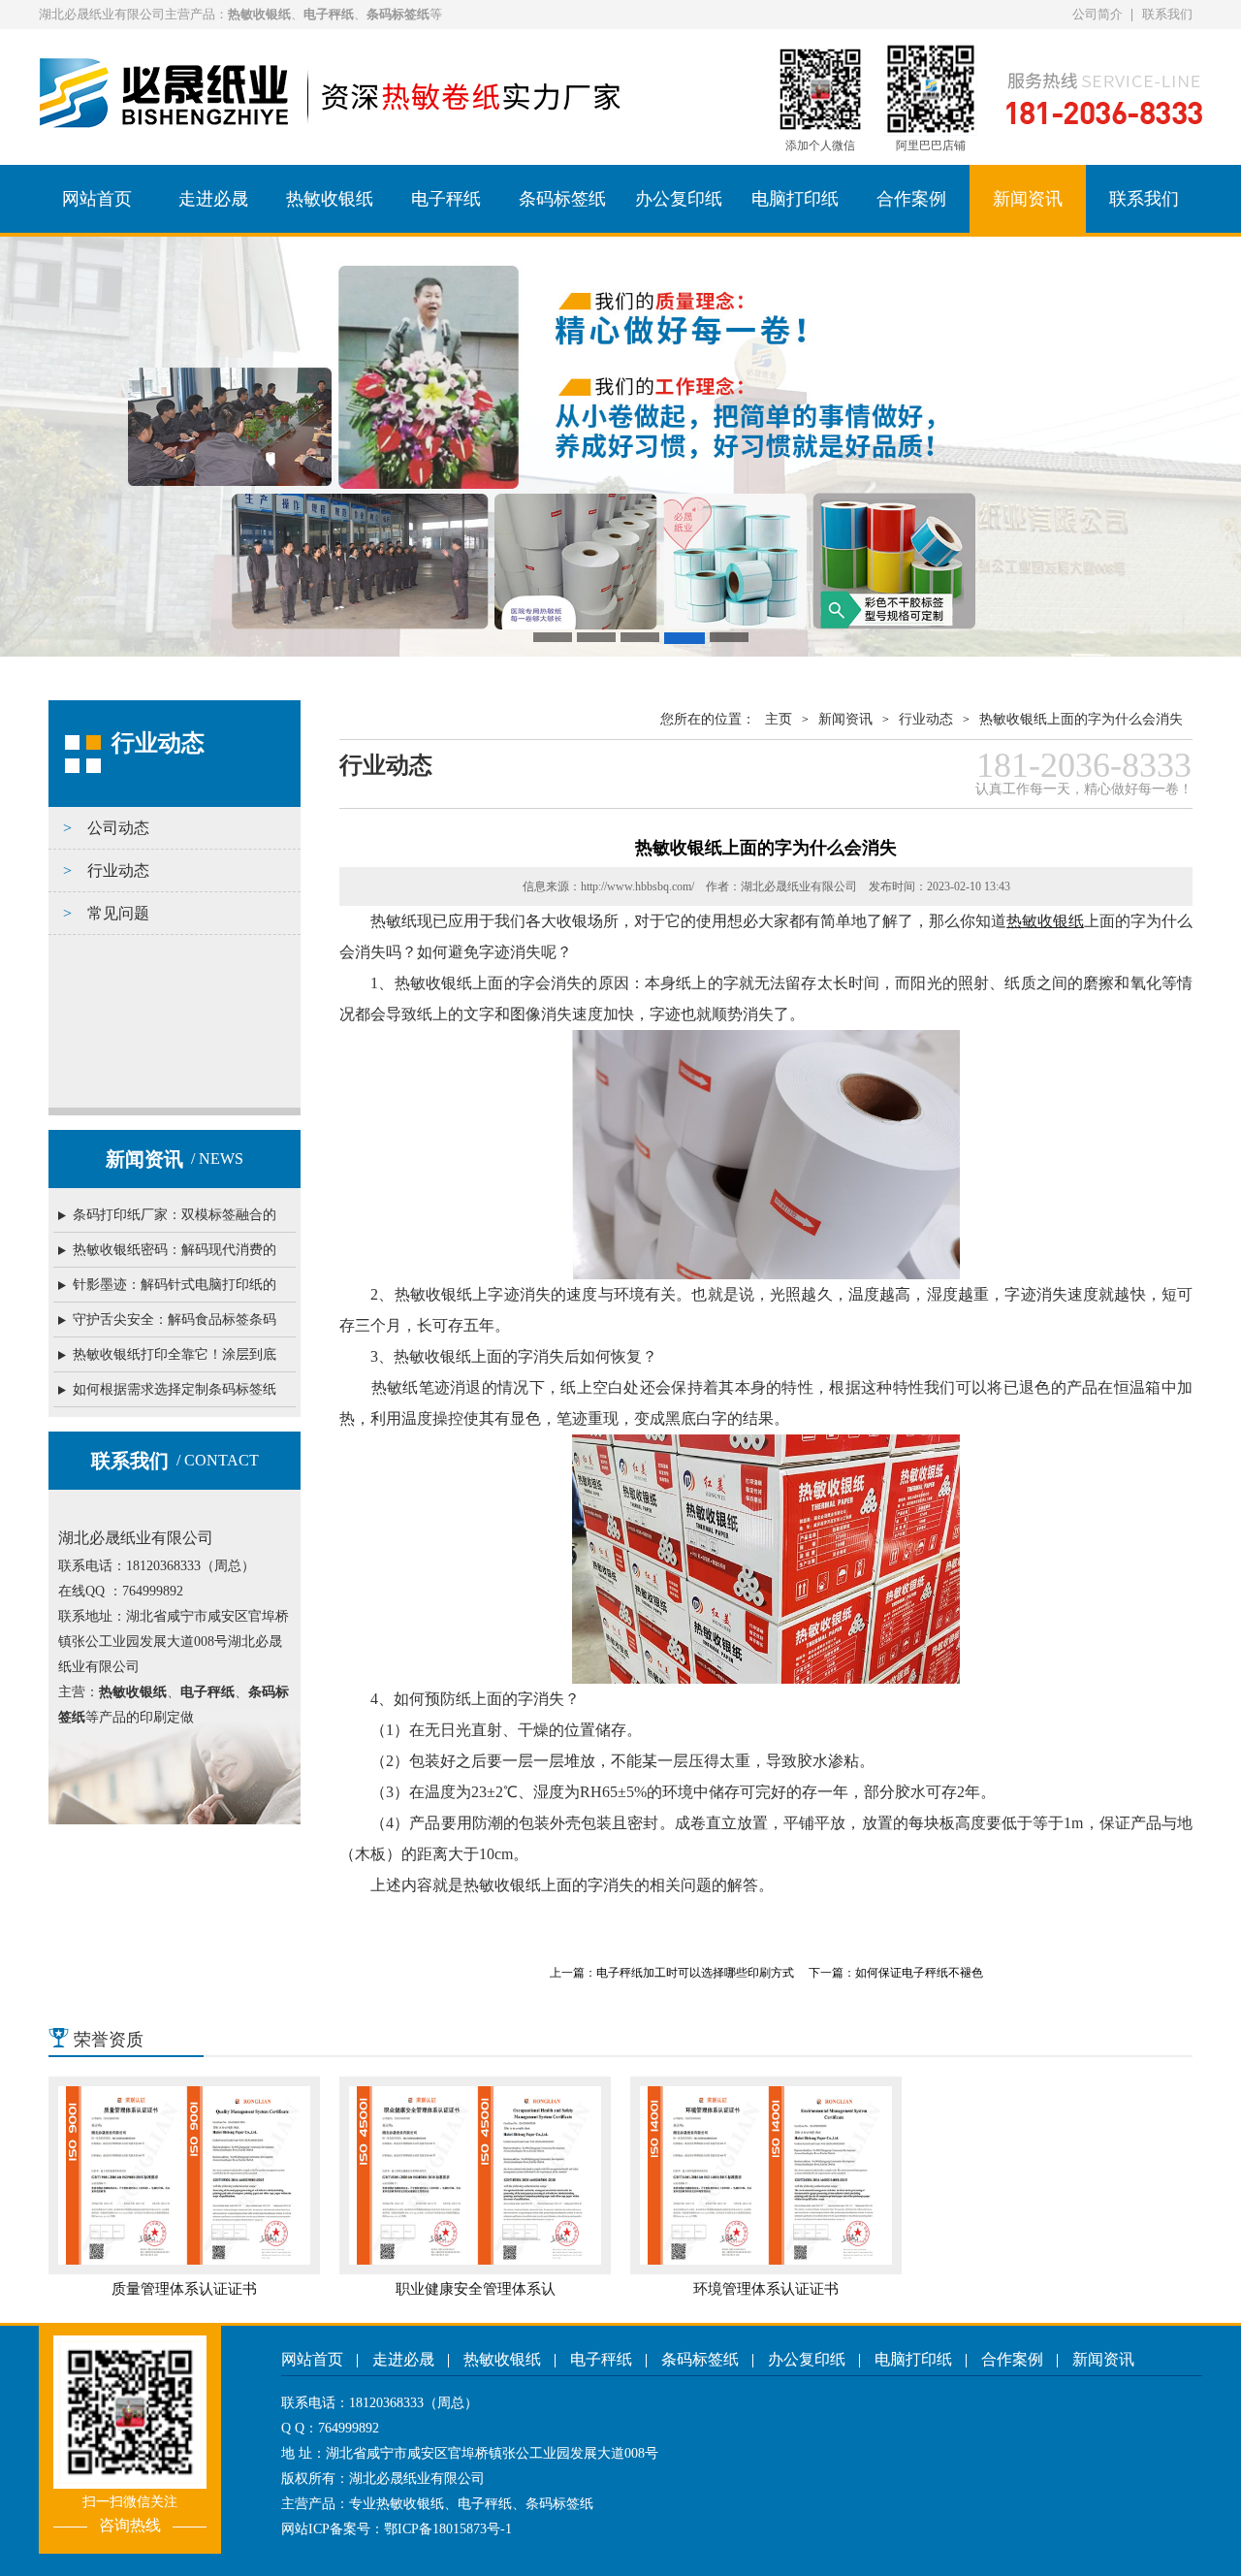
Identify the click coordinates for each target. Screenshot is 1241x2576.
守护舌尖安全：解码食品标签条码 (175, 1320)
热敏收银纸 (330, 199)
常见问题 (118, 913)
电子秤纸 (446, 199)
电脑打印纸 (795, 199)
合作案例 (911, 199)
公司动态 (118, 828)
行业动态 (118, 870)
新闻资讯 (1028, 199)
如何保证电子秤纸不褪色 (919, 1973)
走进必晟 (213, 199)
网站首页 (97, 199)
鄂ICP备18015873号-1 (448, 2529)
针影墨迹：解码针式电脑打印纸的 (175, 1285)
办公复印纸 (679, 199)
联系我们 (1167, 14)
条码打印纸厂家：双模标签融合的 (175, 1215)
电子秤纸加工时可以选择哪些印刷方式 (695, 1973)
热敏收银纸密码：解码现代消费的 (175, 1250)
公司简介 (1098, 14)
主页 (779, 719)
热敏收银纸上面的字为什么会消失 (1081, 719)
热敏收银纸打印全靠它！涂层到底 (175, 1354)
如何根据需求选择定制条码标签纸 (175, 1389)
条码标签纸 (562, 199)
